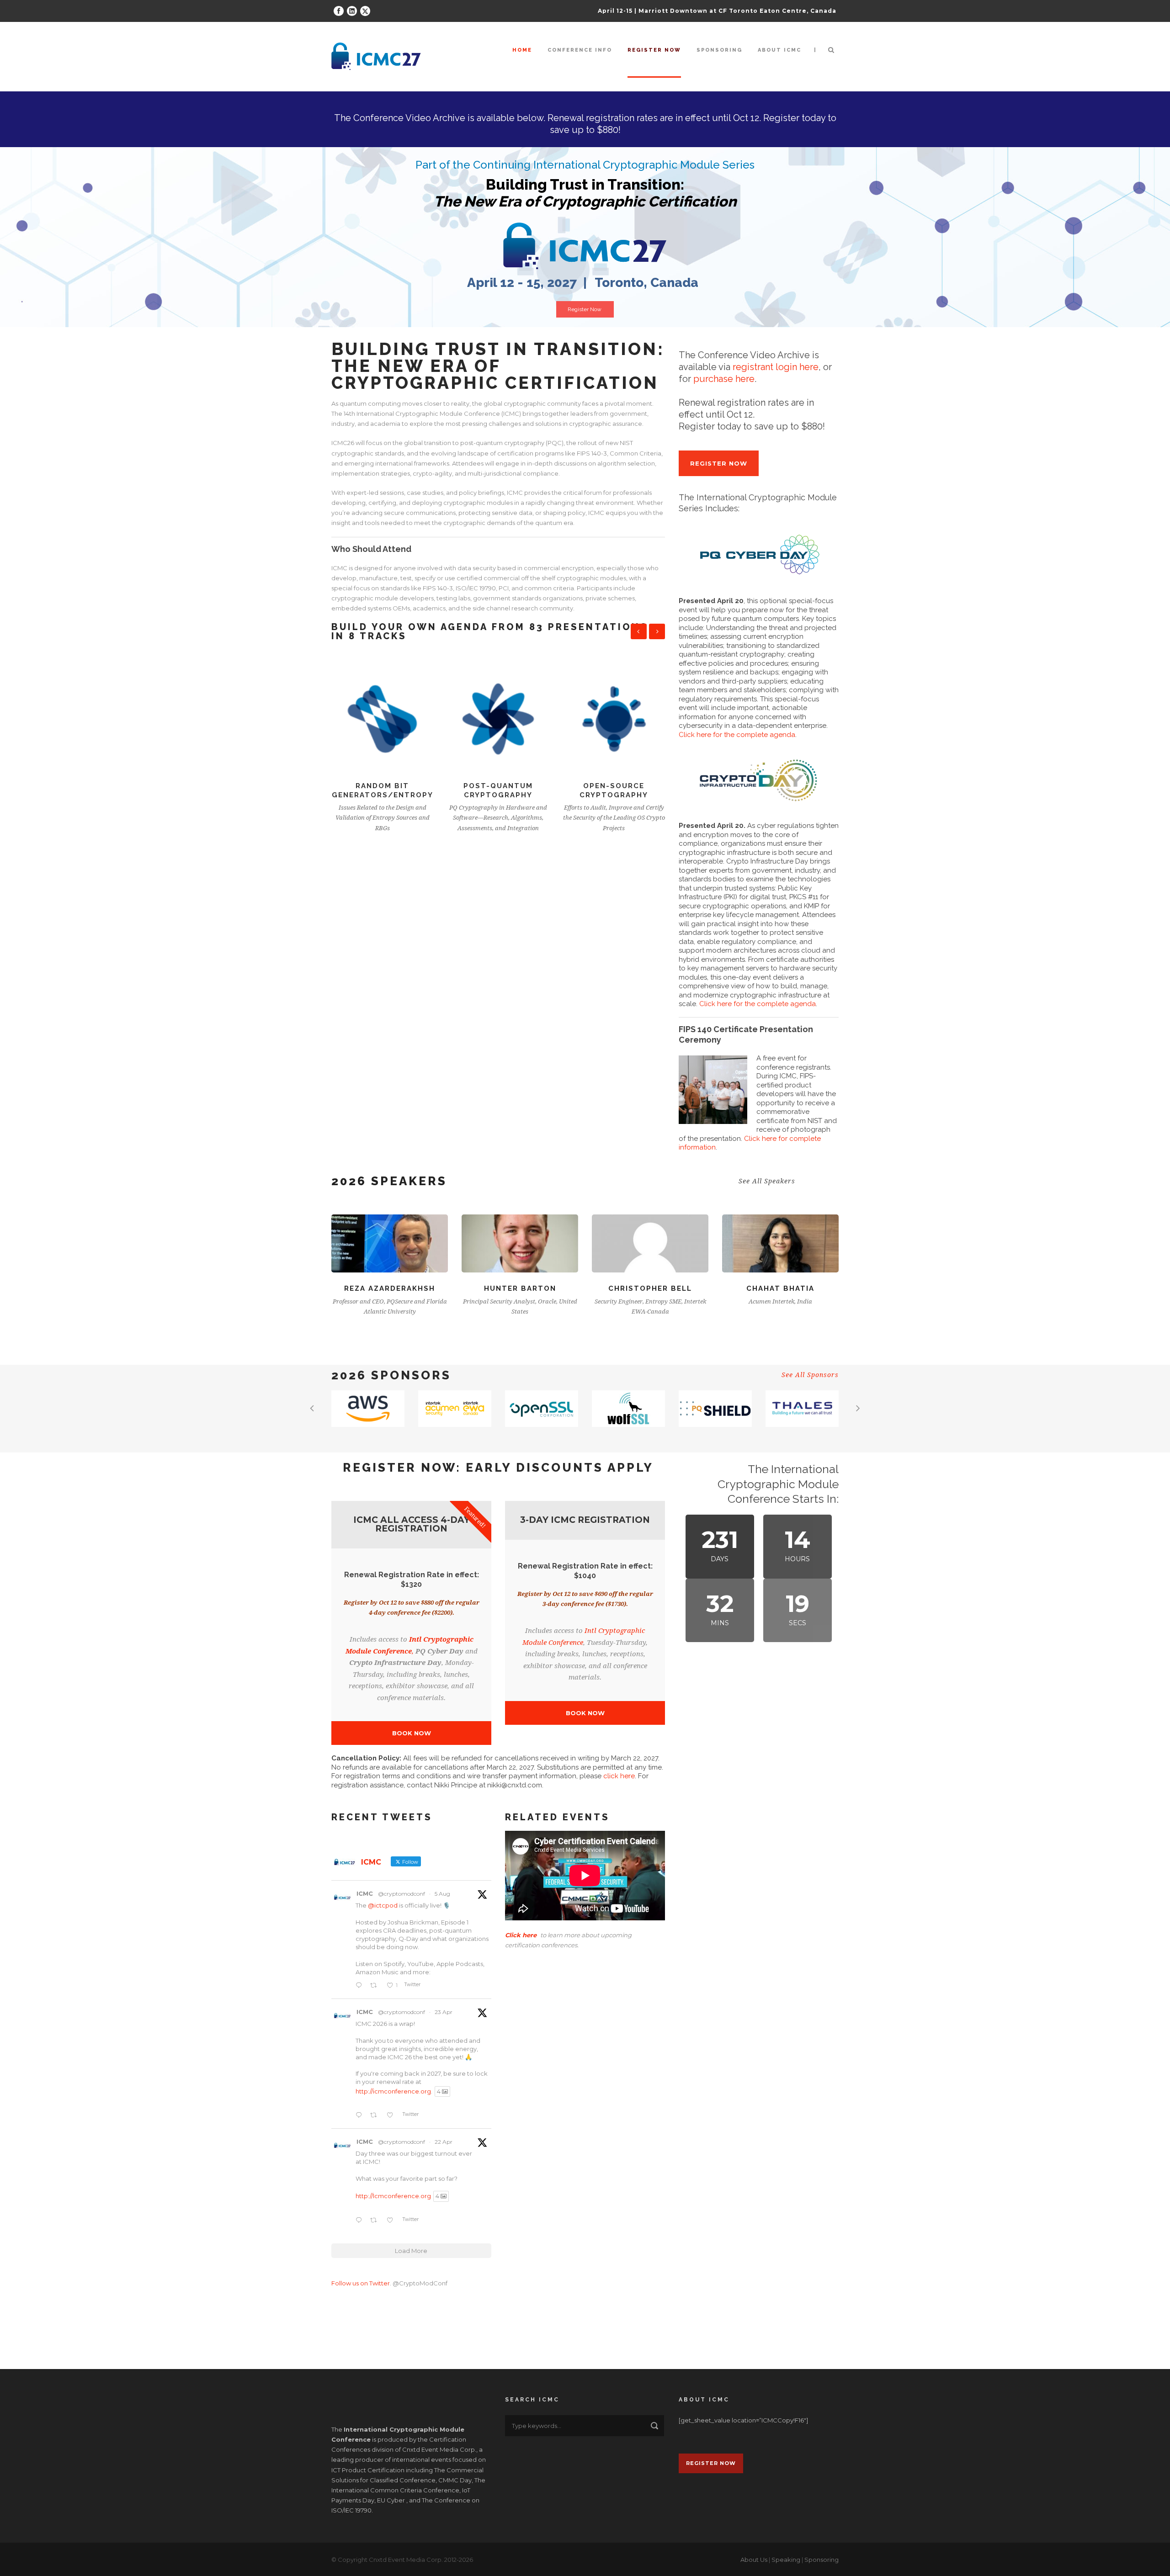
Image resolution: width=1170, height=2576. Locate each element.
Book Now (412, 1733)
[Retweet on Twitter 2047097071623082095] (376, 2221)
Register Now (585, 309)
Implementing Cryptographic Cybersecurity (614, 795)
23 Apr (444, 2012)
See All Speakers (767, 1181)
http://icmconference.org (393, 2091)
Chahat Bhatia (650, 1288)
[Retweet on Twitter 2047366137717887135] (376, 2115)
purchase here (724, 379)
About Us (754, 2560)
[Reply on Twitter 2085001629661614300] (361, 1986)
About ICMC (779, 50)
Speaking (786, 2560)
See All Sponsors (810, 1375)
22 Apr (444, 2142)
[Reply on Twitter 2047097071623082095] (361, 2221)
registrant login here (776, 367)
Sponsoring (719, 50)
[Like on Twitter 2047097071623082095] (392, 2221)
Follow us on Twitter (361, 2283)
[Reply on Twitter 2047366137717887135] (361, 2115)
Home (522, 50)
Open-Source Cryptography (498, 790)
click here (619, 1776)
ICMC (365, 1893)
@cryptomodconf (402, 1894)
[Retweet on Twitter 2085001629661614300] (376, 1986)
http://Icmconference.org (393, 2196)
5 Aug (442, 1894)
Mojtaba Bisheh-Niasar (780, 1288)
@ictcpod (383, 1905)
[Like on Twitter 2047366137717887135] (392, 2115)
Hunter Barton (390, 1288)
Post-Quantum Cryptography (383, 790)
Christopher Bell (520, 1288)
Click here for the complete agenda (737, 735)
